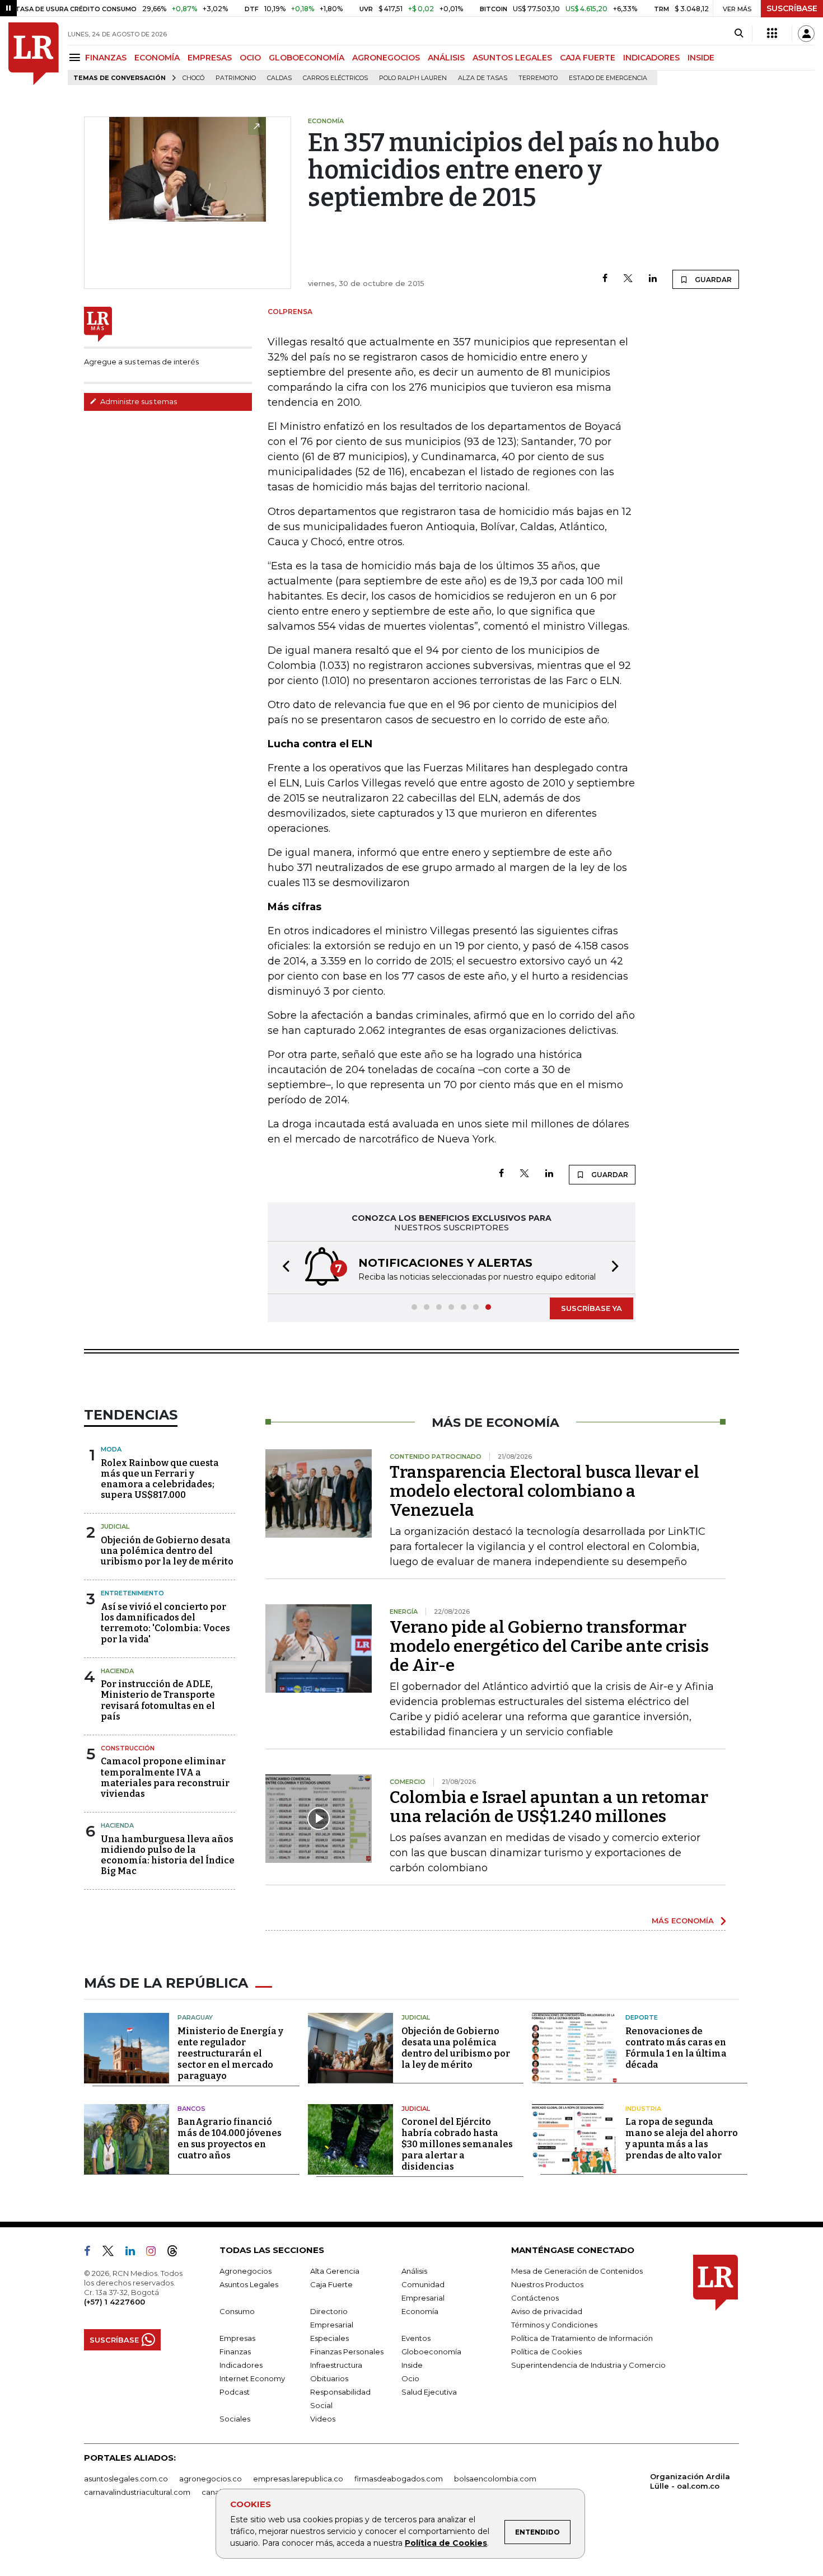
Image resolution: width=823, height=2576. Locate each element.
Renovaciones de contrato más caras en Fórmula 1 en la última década (676, 2048)
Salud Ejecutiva (429, 2392)
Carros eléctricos (335, 78)
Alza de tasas (483, 78)
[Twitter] (628, 279)
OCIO (250, 58)
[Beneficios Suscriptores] (772, 34)
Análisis (414, 2271)
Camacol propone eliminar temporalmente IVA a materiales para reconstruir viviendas (165, 1778)
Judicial (115, 1526)
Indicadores (241, 2365)
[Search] (739, 34)
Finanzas (235, 2352)
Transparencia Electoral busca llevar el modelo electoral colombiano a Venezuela (544, 1491)
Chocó (193, 78)
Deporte (642, 2017)
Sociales (235, 2419)
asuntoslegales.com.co (126, 2479)
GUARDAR (712, 280)
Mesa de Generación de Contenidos (577, 2271)
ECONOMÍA (157, 58)
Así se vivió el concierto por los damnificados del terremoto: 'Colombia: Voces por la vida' (165, 1623)
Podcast (235, 2392)
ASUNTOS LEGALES (512, 58)
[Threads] (177, 2253)
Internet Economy (252, 2378)
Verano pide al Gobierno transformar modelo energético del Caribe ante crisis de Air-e (549, 1646)
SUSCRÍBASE (792, 8)
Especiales (329, 2338)
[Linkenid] (135, 2253)
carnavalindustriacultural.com (137, 2492)
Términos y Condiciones (554, 2325)
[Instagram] (155, 2253)
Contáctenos (535, 2298)
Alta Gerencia (335, 2271)
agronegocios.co (211, 2479)
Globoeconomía (431, 2352)
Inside (412, 2365)
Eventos (416, 2338)
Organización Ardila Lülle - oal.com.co (690, 2481)
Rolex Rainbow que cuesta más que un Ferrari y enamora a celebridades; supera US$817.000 (160, 1479)
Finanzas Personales (347, 2352)
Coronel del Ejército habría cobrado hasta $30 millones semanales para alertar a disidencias (457, 2144)
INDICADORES (651, 58)
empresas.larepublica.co (298, 2479)
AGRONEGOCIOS (386, 58)
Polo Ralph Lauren (413, 78)
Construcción (128, 1748)
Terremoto (538, 78)
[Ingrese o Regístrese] (806, 34)
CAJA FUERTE (588, 58)
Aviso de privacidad (547, 2311)
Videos (323, 2419)
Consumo (237, 2311)
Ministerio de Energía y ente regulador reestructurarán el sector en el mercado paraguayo (230, 2053)
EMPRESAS (210, 58)
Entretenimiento (132, 1593)
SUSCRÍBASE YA (591, 1308)
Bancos (191, 2109)
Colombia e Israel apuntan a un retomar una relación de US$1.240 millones (549, 1807)
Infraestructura (336, 2365)
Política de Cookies (446, 2543)
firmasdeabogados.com (399, 2479)
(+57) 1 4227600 (114, 2302)
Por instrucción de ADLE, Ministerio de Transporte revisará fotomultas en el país (158, 1700)
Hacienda (117, 1671)
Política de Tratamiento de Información (582, 2338)
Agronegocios (246, 2271)
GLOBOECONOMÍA (307, 58)
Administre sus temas (138, 401)
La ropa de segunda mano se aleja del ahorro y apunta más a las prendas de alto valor (682, 2139)
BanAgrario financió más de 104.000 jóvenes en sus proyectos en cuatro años (230, 2139)
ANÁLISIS (446, 58)
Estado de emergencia (608, 78)
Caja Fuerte (331, 2284)
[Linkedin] (653, 279)
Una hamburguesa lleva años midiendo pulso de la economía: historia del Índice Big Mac (168, 1855)
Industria (643, 2109)
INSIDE (701, 58)
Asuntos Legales (249, 2284)
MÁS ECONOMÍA (683, 1921)
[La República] (34, 54)
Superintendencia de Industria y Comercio (588, 2365)
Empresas (237, 2338)
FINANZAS (106, 58)
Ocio (410, 2378)
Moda (111, 1449)
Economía (420, 2311)
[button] (283, 1268)
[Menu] (76, 57)
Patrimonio (236, 78)
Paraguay (195, 2017)
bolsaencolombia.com (495, 2479)
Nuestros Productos (547, 2284)
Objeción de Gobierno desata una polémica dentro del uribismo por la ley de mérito (167, 1551)
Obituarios (329, 2378)
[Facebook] (605, 279)
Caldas (279, 78)
